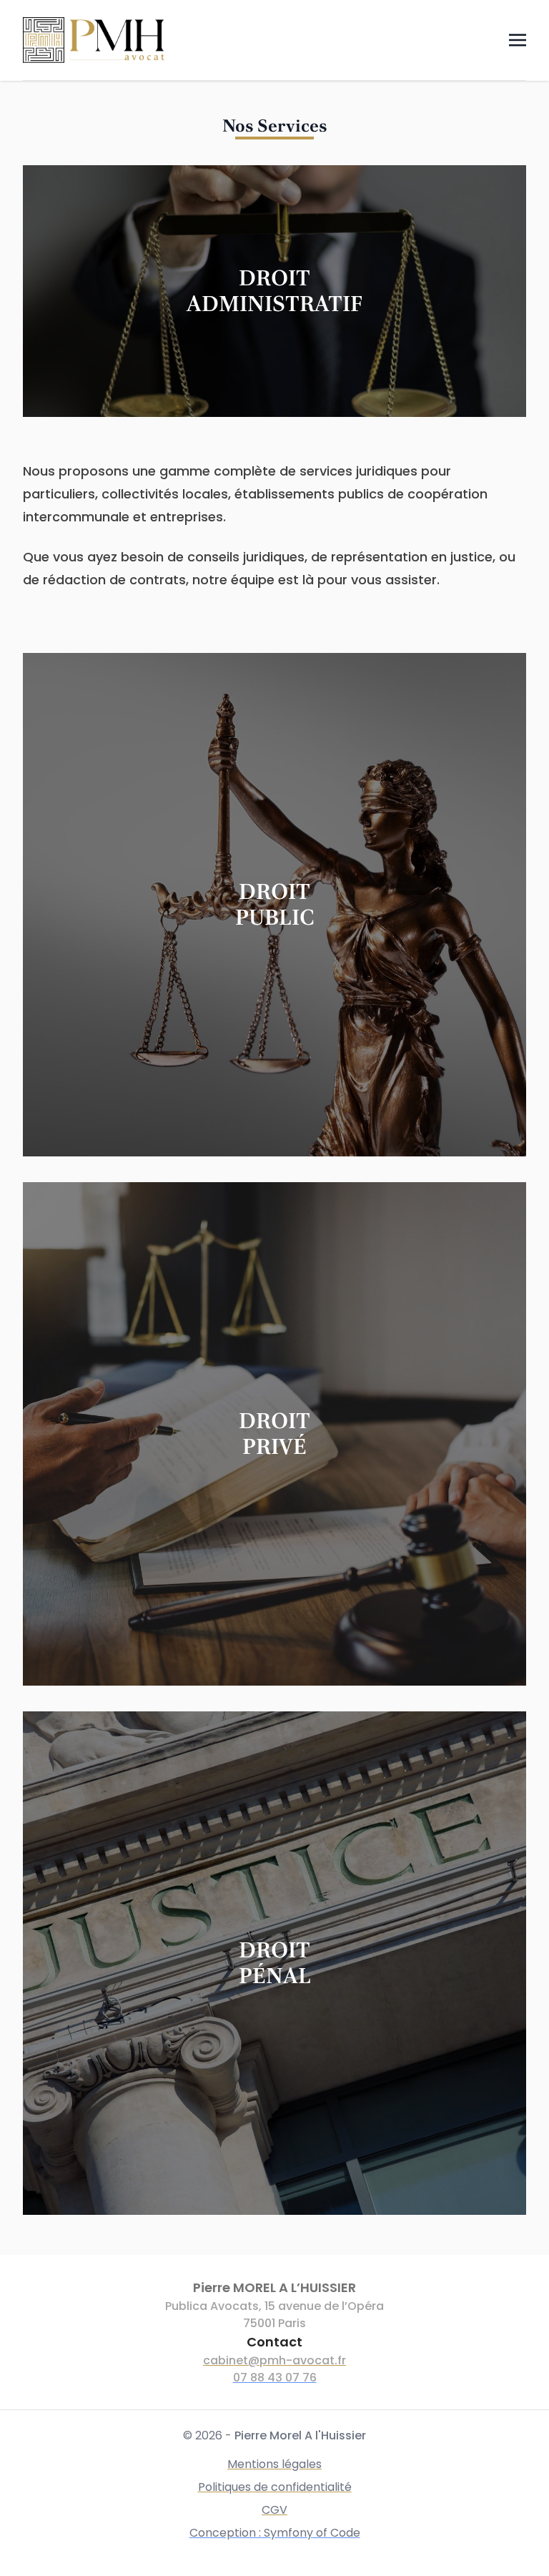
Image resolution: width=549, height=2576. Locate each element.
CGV (274, 2510)
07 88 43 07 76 (275, 2378)
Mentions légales (274, 2464)
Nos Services (275, 126)
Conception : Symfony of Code (275, 2533)
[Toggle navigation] (518, 40)
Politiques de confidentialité (275, 2487)
